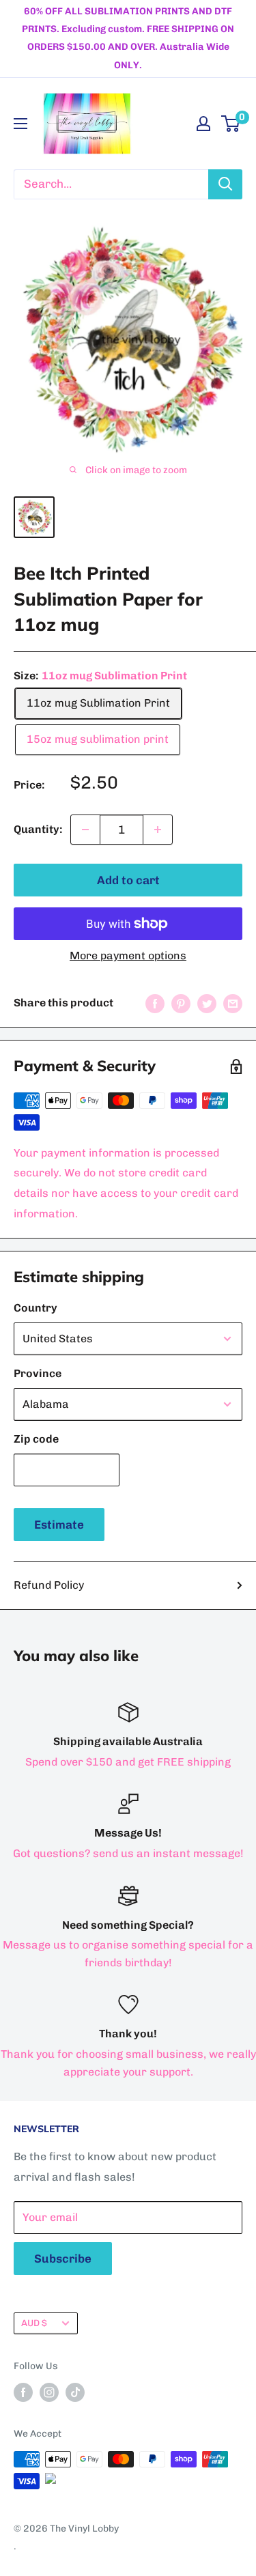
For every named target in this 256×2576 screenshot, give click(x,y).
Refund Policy (49, 1585)
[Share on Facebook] (155, 1003)
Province (38, 1373)
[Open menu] (20, 124)
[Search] (225, 184)
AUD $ (34, 2323)
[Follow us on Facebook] (23, 2392)
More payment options (128, 956)
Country (35, 1308)
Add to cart (128, 880)
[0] (231, 124)
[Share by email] (233, 1003)
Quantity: (38, 829)
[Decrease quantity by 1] (85, 830)
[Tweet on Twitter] (207, 1003)
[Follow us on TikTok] (75, 2392)
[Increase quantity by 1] (158, 830)
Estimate (59, 1525)
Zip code (36, 1439)
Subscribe (63, 2259)
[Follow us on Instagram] (49, 2392)
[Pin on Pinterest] (181, 1003)
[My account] (203, 124)
